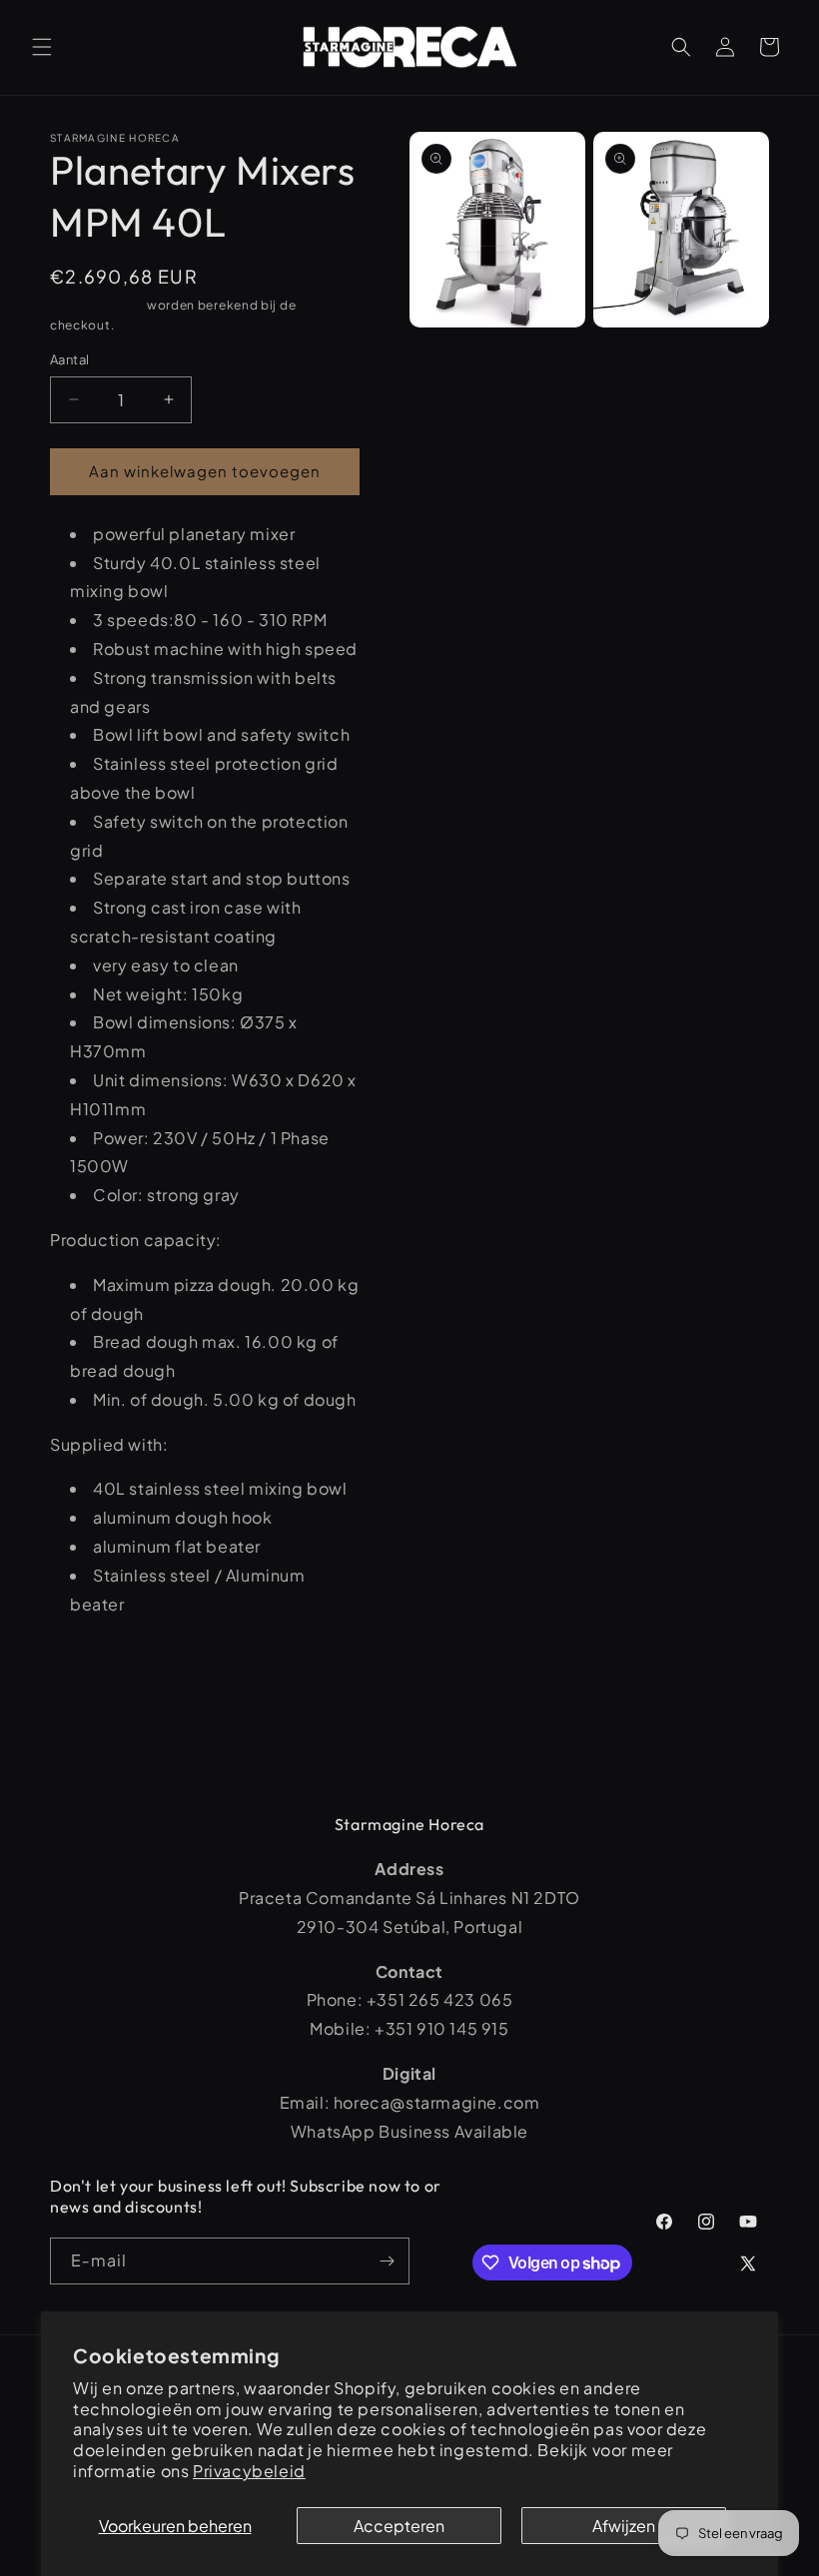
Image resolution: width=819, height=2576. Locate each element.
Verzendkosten (97, 305)
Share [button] (91, 1665)
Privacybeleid (249, 2471)
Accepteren (399, 2526)
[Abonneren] (387, 2261)
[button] (42, 47)
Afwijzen (624, 2526)
